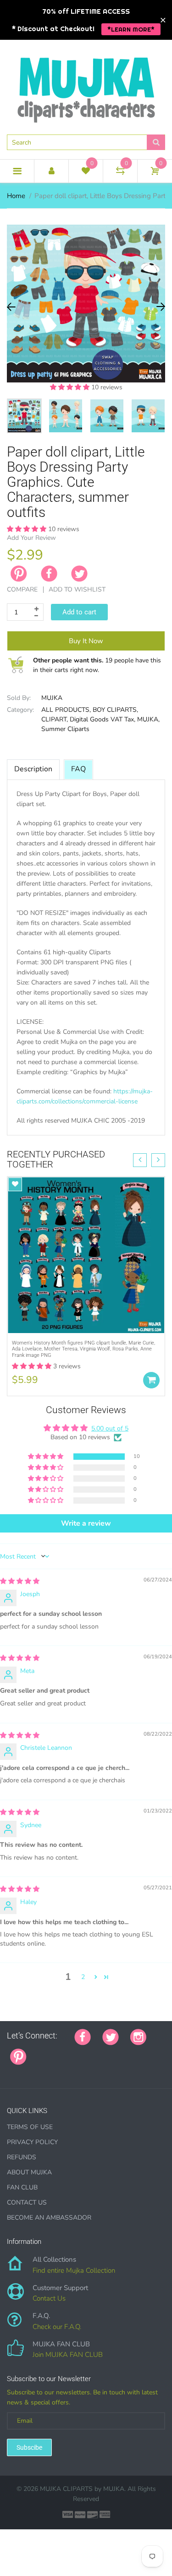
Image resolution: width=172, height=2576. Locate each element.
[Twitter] (79, 574)
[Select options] (151, 1380)
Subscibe (29, 2447)
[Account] (51, 171)
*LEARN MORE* (131, 29)
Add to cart (79, 612)
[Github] (50, 2051)
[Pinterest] (18, 2055)
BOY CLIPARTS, (115, 710)
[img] (20, 1581)
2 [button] (83, 1977)
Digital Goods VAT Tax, (103, 719)
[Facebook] (49, 574)
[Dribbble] (107, 2051)
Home (16, 196)
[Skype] (141, 2051)
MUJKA (52, 698)
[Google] (38, 2051)
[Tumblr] (95, 2051)
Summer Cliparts (65, 729)
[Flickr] (72, 2051)
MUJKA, (148, 719)
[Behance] (10, 2071)
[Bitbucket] (84, 2051)
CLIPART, (55, 719)
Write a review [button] (86, 1523)
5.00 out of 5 (110, 1428)
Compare (22, 589)
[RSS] (61, 2051)
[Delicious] (130, 2051)
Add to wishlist (77, 589)
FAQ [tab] (78, 769)
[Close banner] (163, 20)
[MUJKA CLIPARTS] (86, 86)
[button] (71, 387)
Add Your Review (31, 538)
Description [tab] (33, 769)
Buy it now (86, 641)
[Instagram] (138, 2036)
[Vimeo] (118, 2051)
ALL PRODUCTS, (66, 710)
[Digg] (153, 2051)
